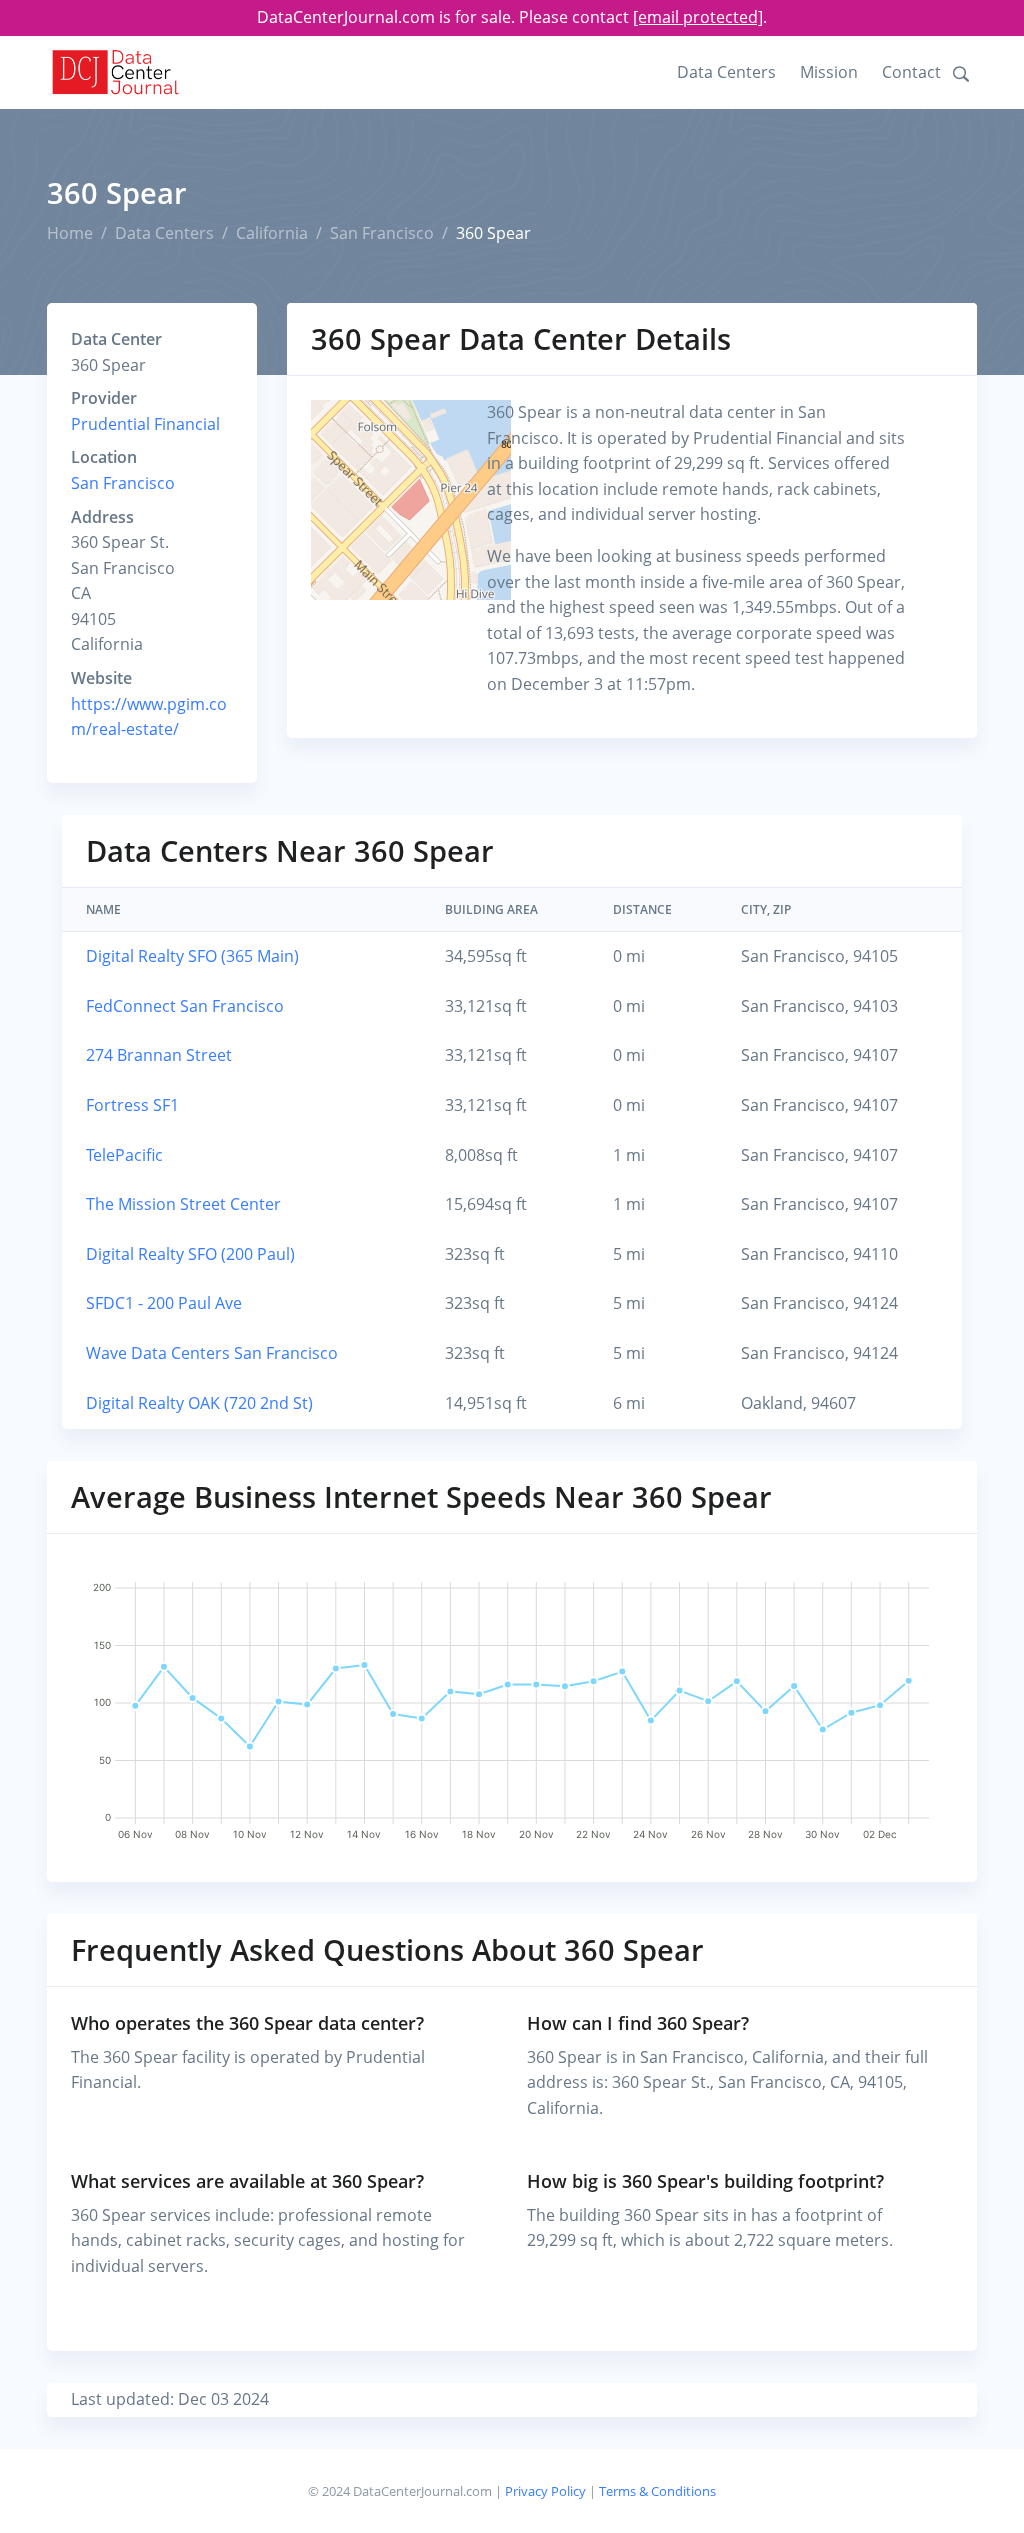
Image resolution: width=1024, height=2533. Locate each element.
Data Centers (726, 72)
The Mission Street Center (183, 1204)
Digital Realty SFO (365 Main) (192, 956)
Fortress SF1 (132, 1105)
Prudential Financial (145, 424)
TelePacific (124, 1155)
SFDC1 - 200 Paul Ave (164, 1303)
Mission (829, 72)
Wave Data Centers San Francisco (212, 1353)
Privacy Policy (545, 2491)
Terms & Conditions (657, 2491)
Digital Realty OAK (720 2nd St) (199, 1403)
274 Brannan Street (159, 1055)
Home (70, 233)
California (272, 233)
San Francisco (382, 233)
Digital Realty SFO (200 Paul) (190, 1254)
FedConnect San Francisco (185, 1006)
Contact (911, 72)
